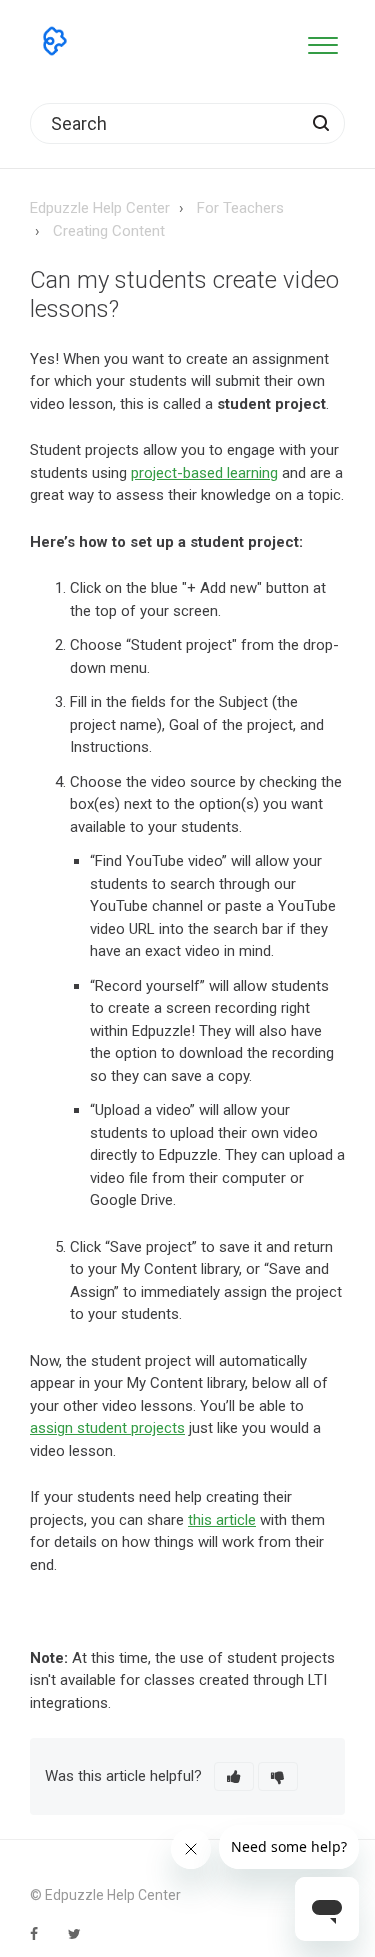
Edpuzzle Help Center (100, 208)
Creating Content (109, 231)
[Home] (55, 41)
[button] (322, 41)
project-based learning (204, 473)
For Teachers (240, 208)
